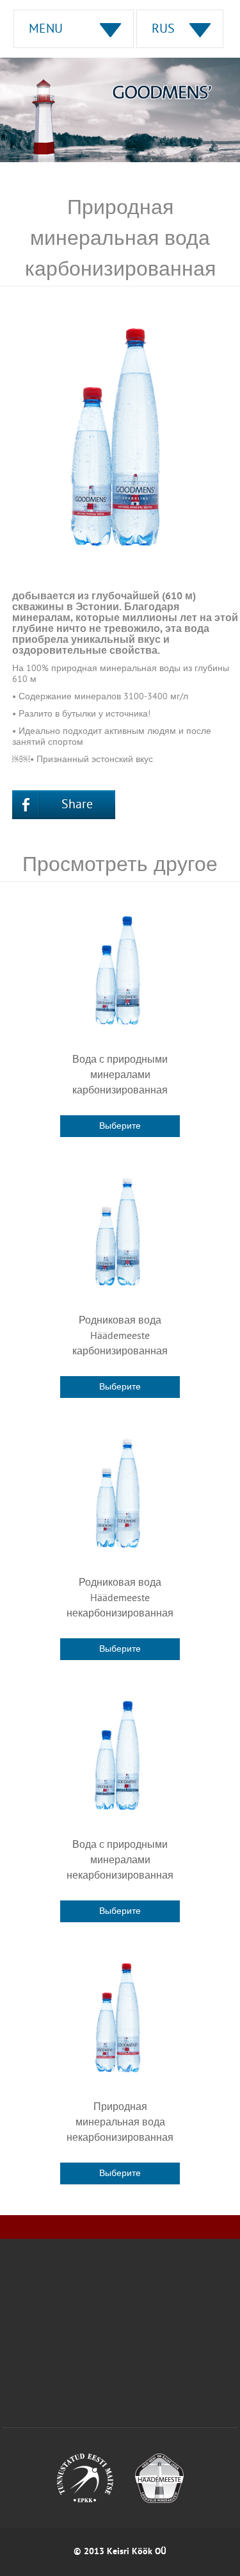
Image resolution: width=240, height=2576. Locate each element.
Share (77, 805)
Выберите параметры (120, 1129)
